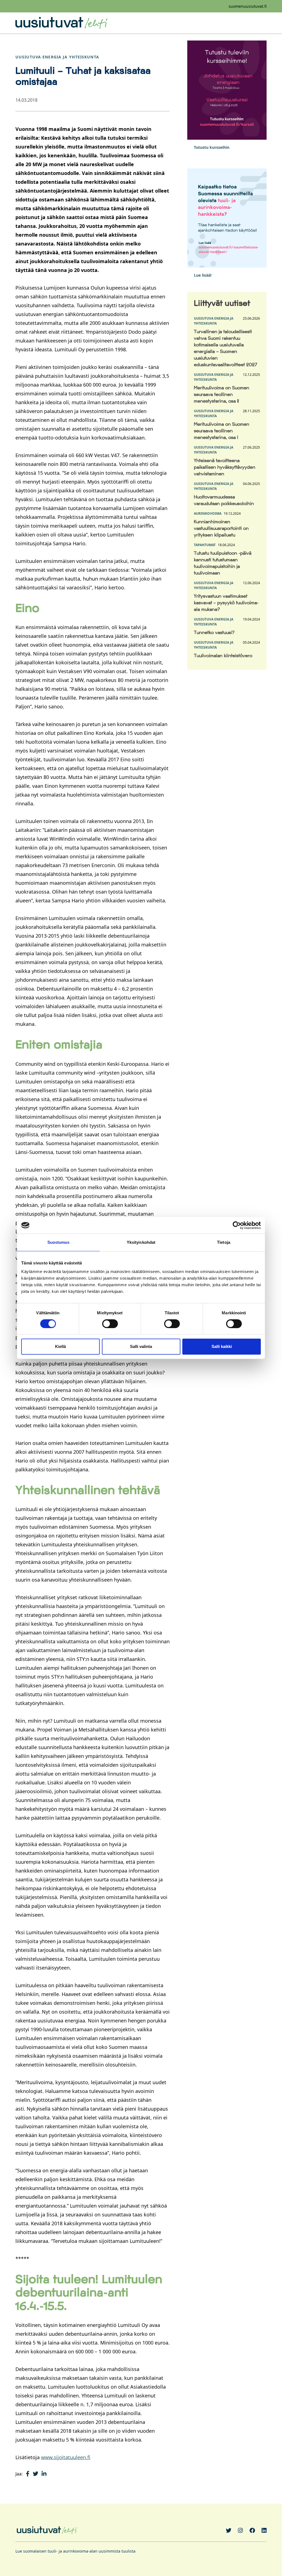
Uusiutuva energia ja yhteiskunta (57, 57)
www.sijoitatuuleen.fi (66, 2457)
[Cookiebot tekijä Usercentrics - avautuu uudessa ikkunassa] (237, 1225)
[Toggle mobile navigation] (262, 23)
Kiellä (60, 1346)
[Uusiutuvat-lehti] (61, 23)
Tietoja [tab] (224, 1242)
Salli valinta (141, 1346)
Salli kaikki (222, 1346)
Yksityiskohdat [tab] (141, 1242)
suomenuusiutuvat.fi (248, 6)
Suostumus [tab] (59, 1242)
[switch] (110, 1324)
